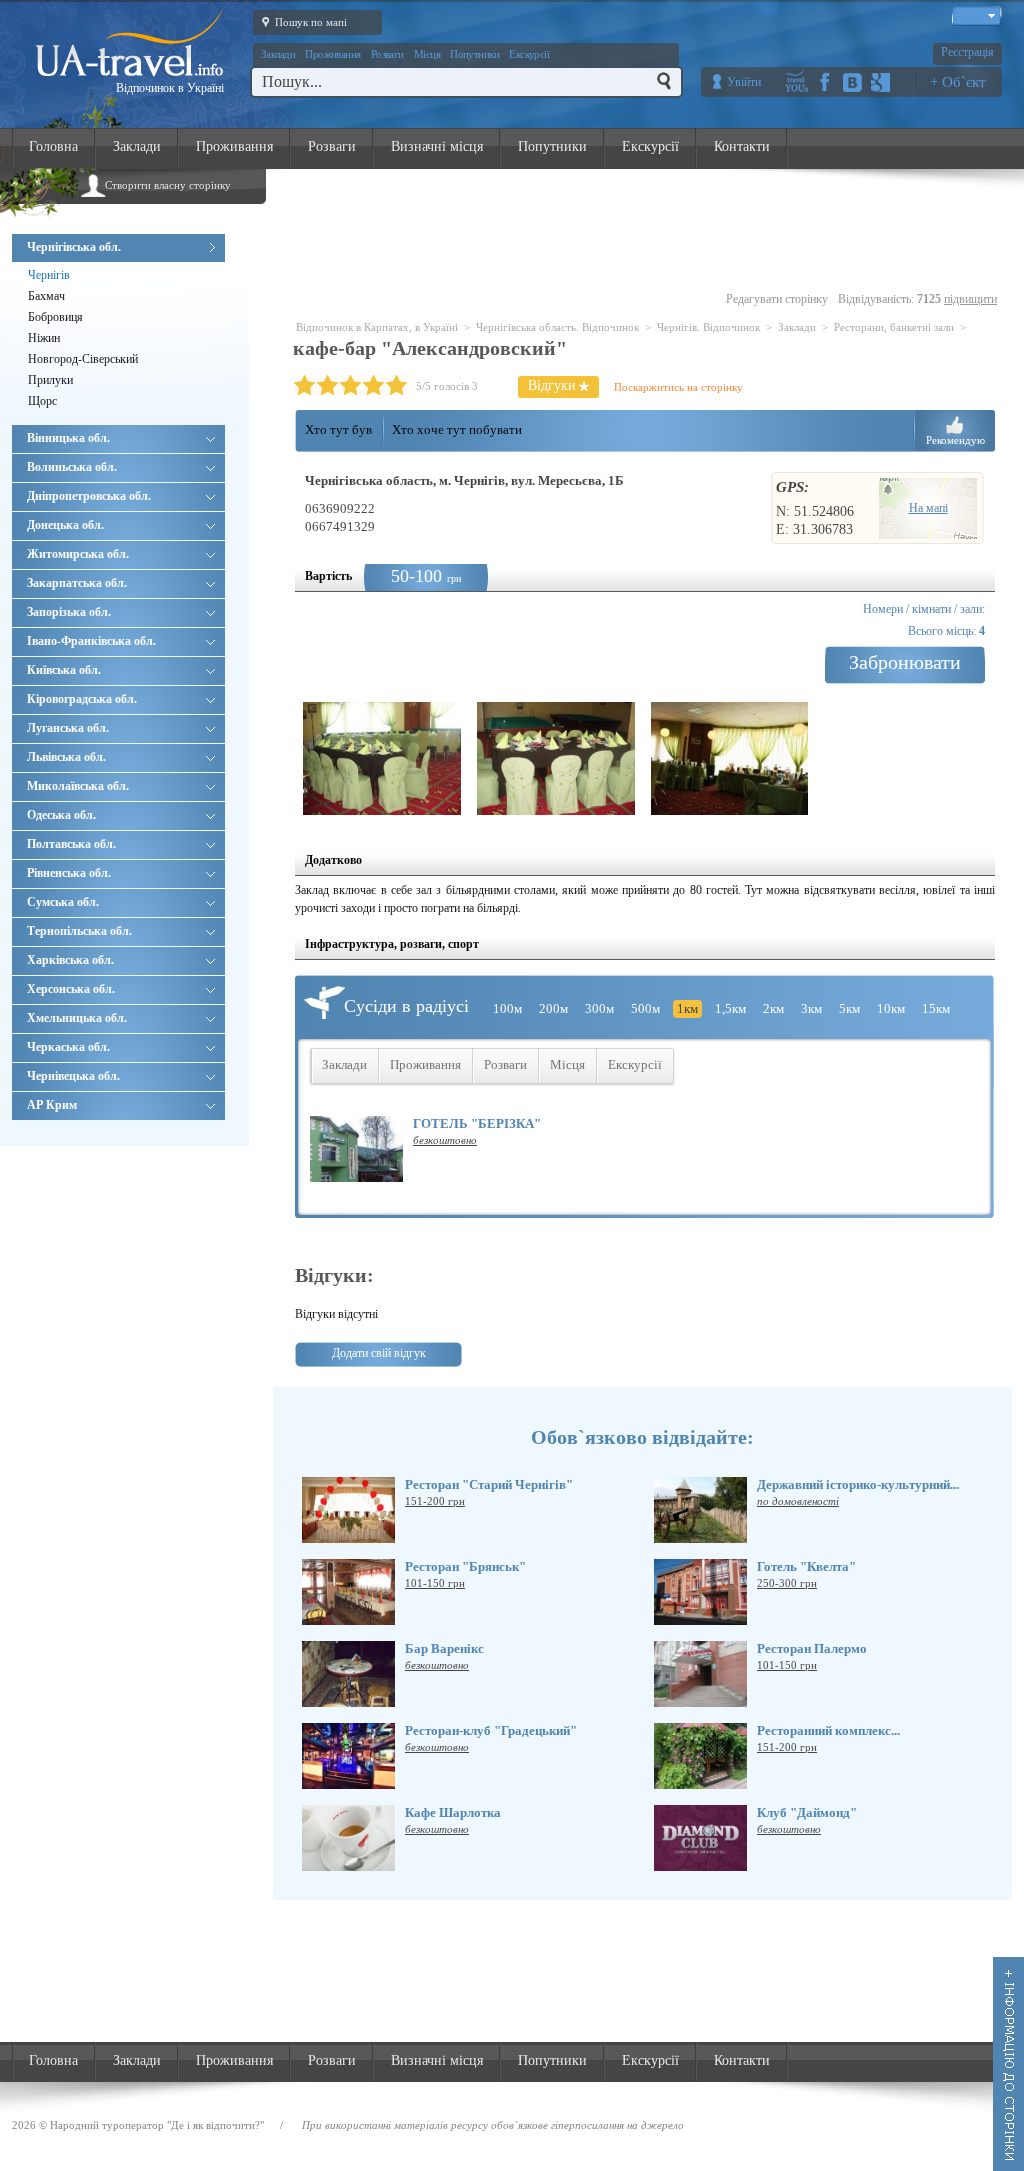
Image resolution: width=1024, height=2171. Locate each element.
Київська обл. (64, 670)
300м (599, 1008)
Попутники (474, 54)
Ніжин (44, 338)
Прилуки (50, 380)
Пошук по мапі (311, 22)
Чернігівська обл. (74, 247)
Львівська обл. (66, 757)
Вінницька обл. (68, 438)
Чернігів (49, 275)
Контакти (742, 146)
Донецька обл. (65, 525)
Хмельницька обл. (77, 1018)
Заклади (278, 54)
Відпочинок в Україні (170, 88)
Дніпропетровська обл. (89, 496)
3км (811, 1008)
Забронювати (905, 662)
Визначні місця (437, 146)
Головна (53, 146)
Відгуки (552, 385)
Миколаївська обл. (78, 786)
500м (645, 1008)
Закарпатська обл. (77, 583)
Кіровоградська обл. (82, 699)
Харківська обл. (70, 960)
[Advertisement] (648, 231)
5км (849, 1008)
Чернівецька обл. (73, 1076)
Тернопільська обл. (79, 931)
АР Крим (52, 1105)
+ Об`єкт (958, 82)
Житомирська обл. (78, 554)
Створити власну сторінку (168, 185)
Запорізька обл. (69, 612)
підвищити (970, 299)
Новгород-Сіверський (83, 359)
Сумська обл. (63, 902)
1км (687, 1008)
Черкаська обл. (68, 1047)
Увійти (744, 82)
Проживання (333, 54)
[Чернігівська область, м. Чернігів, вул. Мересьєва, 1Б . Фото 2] (556, 758)
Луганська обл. (68, 728)
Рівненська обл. (69, 873)
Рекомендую (955, 440)
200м (553, 1008)
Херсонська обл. (71, 989)
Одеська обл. (61, 815)
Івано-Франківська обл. (91, 641)
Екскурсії (529, 54)
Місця (427, 54)
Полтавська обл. (71, 844)
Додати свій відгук (379, 1353)
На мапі (928, 508)
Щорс (42, 401)
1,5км (730, 1008)
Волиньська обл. (72, 467)
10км (891, 1008)
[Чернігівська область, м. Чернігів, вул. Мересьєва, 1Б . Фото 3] (730, 758)
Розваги (387, 54)
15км (936, 1008)
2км (773, 1008)
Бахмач (46, 296)
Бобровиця (55, 317)
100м (507, 1008)
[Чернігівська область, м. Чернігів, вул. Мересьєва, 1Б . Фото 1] (382, 758)
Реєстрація (967, 52)
